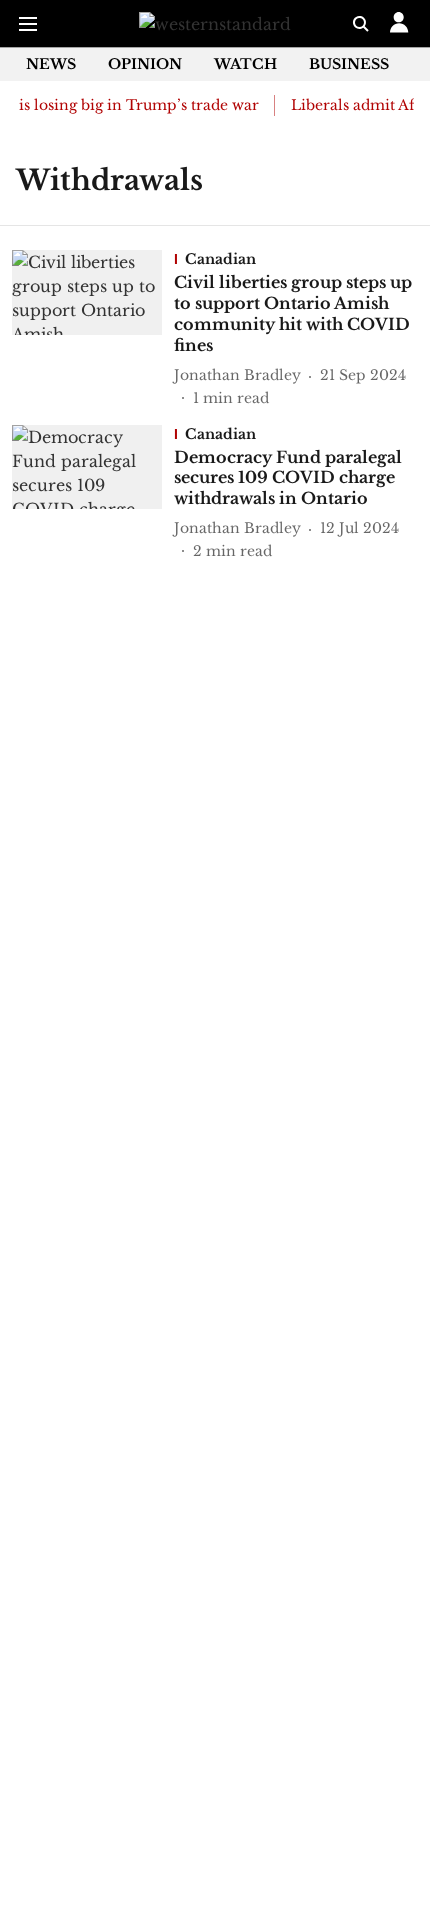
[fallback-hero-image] (93, 329)
